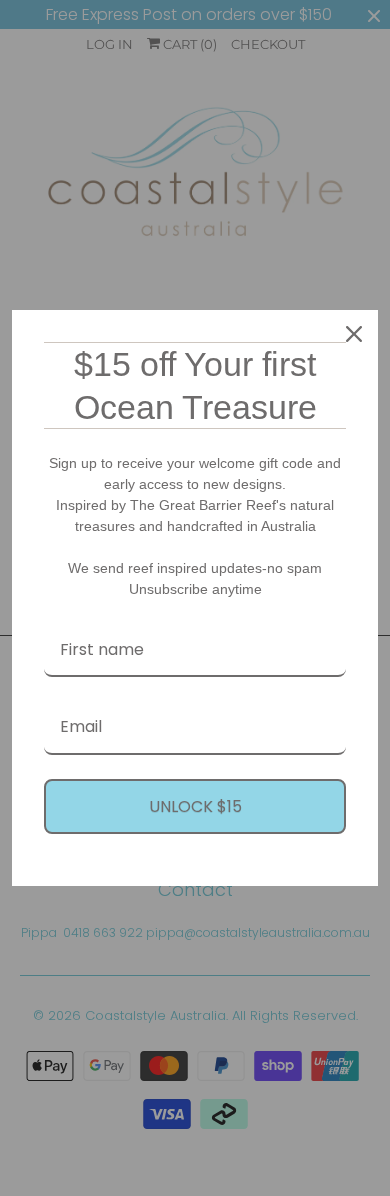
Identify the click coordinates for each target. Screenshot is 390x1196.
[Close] (354, 334)
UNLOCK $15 (195, 806)
